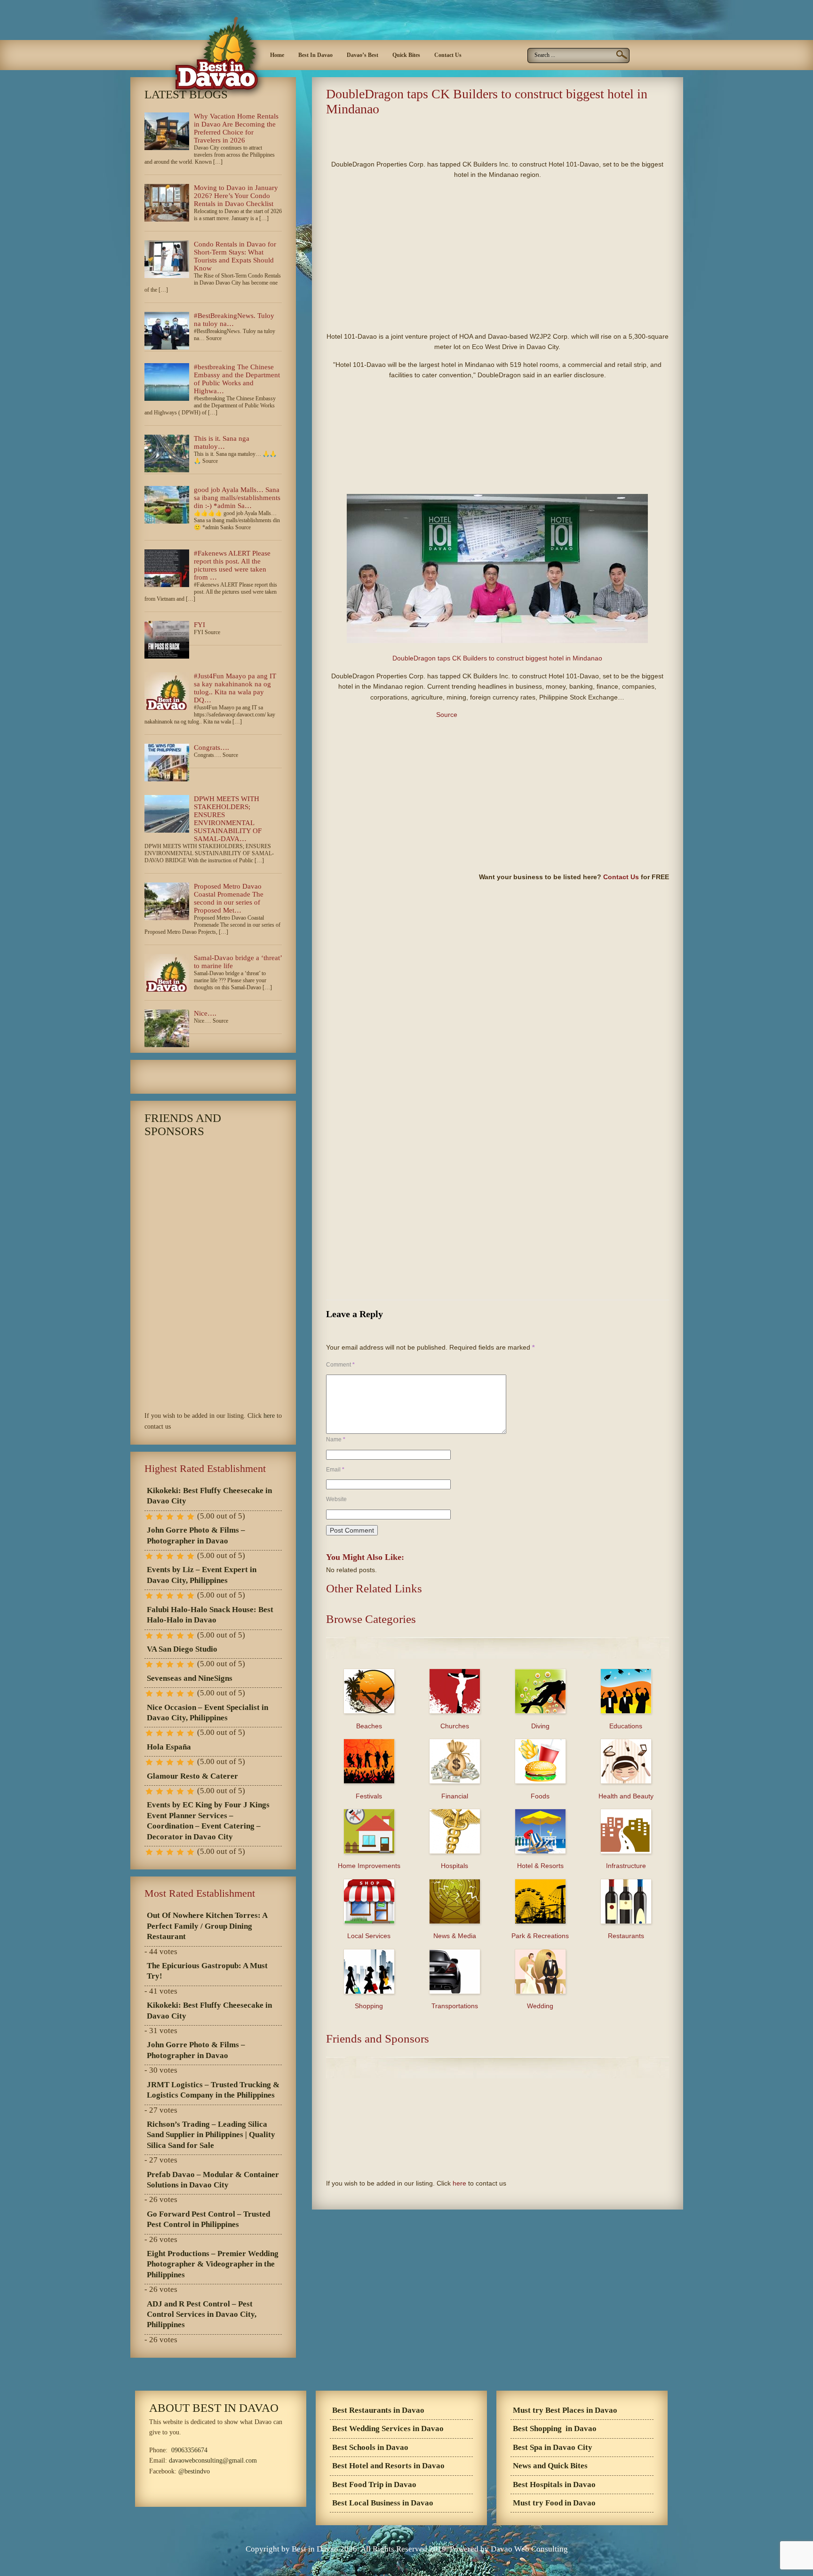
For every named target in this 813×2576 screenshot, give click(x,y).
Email (335, 1470)
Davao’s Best (363, 55)
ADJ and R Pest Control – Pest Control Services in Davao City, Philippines (202, 2314)
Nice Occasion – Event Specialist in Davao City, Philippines (207, 1713)
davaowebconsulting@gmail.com (213, 2461)
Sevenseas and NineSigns (190, 1678)
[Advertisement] (436, 135)
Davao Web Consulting (529, 2549)
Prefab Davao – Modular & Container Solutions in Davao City (213, 2180)
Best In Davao (315, 55)
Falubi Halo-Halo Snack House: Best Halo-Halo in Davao (210, 1615)
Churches (455, 1726)
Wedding (540, 2006)
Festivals (369, 1796)
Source (447, 715)
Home (277, 55)
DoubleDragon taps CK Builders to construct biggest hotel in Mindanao (497, 658)
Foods (540, 1796)
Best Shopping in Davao (555, 2429)
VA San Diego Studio (182, 1649)
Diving (540, 1726)
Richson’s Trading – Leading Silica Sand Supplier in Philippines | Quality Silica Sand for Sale (211, 2135)
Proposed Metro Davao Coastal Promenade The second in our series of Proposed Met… (229, 898)
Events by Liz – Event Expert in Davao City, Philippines (202, 1575)
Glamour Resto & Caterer (192, 1776)
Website (336, 1499)
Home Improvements (369, 1866)
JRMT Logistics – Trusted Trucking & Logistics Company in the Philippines (213, 2090)
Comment (340, 1365)
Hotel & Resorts (540, 1866)
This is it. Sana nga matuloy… (222, 442)
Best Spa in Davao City (553, 2447)
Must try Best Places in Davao (565, 2410)
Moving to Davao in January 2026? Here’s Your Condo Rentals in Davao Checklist (236, 196)
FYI (199, 625)
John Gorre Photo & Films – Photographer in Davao (196, 1535)
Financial (455, 1796)
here (459, 2183)
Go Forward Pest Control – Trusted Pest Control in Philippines (208, 2219)
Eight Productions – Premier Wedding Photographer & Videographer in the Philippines (213, 2264)
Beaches (369, 1726)
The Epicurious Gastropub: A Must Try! (207, 1971)
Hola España (169, 1747)
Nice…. (205, 1013)
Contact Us (448, 55)
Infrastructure (626, 1866)
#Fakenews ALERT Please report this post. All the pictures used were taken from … (232, 565)
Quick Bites (406, 55)
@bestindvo (194, 2471)
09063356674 (189, 2450)
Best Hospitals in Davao (554, 2485)
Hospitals (454, 1866)
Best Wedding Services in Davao (388, 2429)
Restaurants (626, 1936)
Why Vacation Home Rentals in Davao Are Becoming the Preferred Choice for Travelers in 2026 (236, 128)
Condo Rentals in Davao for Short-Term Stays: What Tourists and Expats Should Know (235, 256)
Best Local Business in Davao (383, 2503)
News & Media (455, 1936)
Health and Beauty (626, 1796)
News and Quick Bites (550, 2466)
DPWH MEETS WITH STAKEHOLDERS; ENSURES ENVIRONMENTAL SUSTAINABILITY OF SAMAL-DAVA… (228, 819)
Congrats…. (211, 747)
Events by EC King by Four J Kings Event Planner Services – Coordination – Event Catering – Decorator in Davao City (208, 1821)
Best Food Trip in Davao (374, 2485)
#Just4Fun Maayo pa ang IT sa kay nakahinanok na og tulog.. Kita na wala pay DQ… (235, 688)
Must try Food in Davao (554, 2503)
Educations (626, 1726)
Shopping (369, 2006)
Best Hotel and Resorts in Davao (388, 2466)
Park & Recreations (540, 1936)
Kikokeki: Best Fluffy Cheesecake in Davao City (209, 1496)
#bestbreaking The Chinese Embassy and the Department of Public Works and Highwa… (237, 379)
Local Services (369, 1936)
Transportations (455, 2006)
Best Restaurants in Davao (378, 2410)
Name (336, 1439)
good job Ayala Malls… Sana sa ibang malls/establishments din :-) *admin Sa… (237, 498)
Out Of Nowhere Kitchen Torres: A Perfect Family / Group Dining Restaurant (207, 1926)
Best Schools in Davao (370, 2447)
